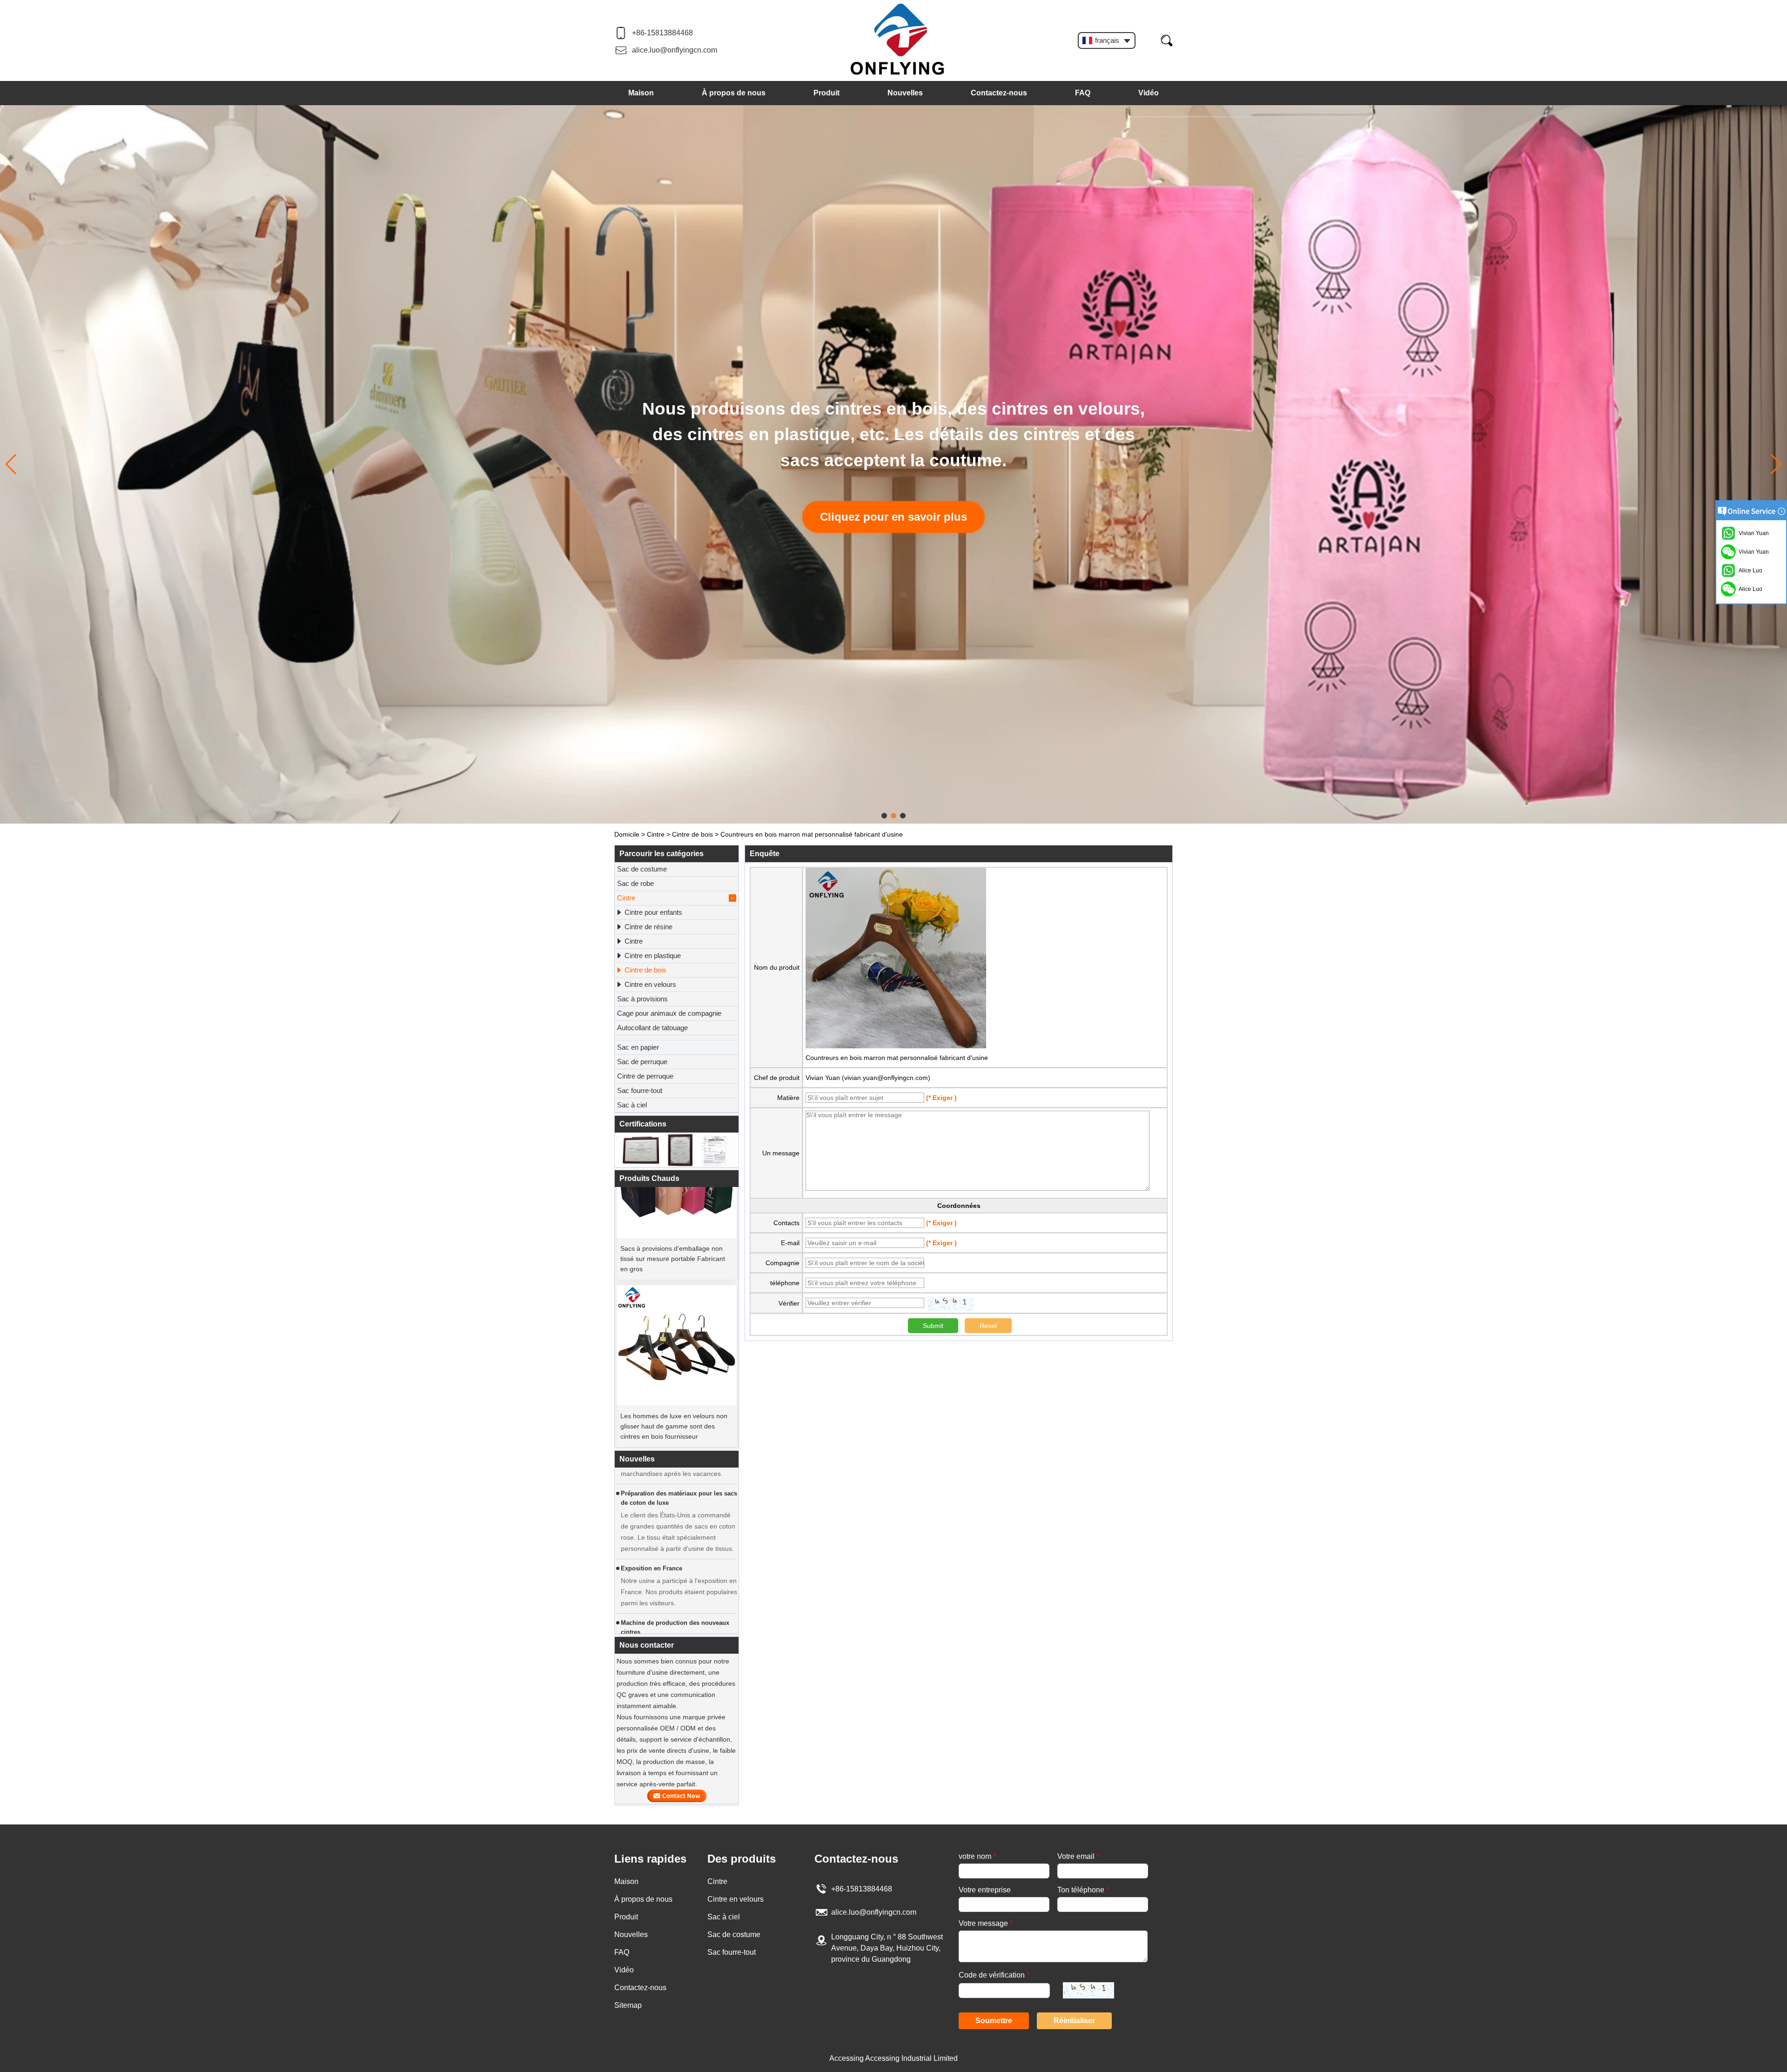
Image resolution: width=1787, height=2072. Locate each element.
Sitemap (628, 2005)
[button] (884, 816)
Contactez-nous (999, 93)
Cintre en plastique (653, 956)
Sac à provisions (642, 999)
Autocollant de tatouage (652, 1028)
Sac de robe (635, 883)
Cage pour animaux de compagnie (669, 1013)
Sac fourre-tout (640, 1090)
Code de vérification (994, 1975)
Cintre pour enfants (653, 912)
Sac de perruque (642, 1062)
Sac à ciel (632, 1105)
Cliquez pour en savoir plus (930, 504)
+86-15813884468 (662, 33)
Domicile (627, 834)
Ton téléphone (1083, 1890)
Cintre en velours (650, 984)
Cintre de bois (692, 834)
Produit (826, 93)
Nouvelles (905, 93)
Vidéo (1149, 93)
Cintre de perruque (645, 1076)
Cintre (656, 834)
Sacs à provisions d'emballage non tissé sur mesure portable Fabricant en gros (673, 1205)
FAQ (1083, 93)
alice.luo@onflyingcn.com (675, 50)
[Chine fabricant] (677, 1038)
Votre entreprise (985, 1890)
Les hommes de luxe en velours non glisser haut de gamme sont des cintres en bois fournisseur (674, 1373)
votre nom (977, 1856)
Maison (641, 93)
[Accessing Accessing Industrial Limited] (898, 40)
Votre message (986, 1923)
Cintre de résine (648, 927)
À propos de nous (734, 93)
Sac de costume (642, 869)
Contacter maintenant (677, 1796)
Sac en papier (638, 1047)
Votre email (1078, 1856)
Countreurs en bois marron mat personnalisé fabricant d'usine (897, 1058)
